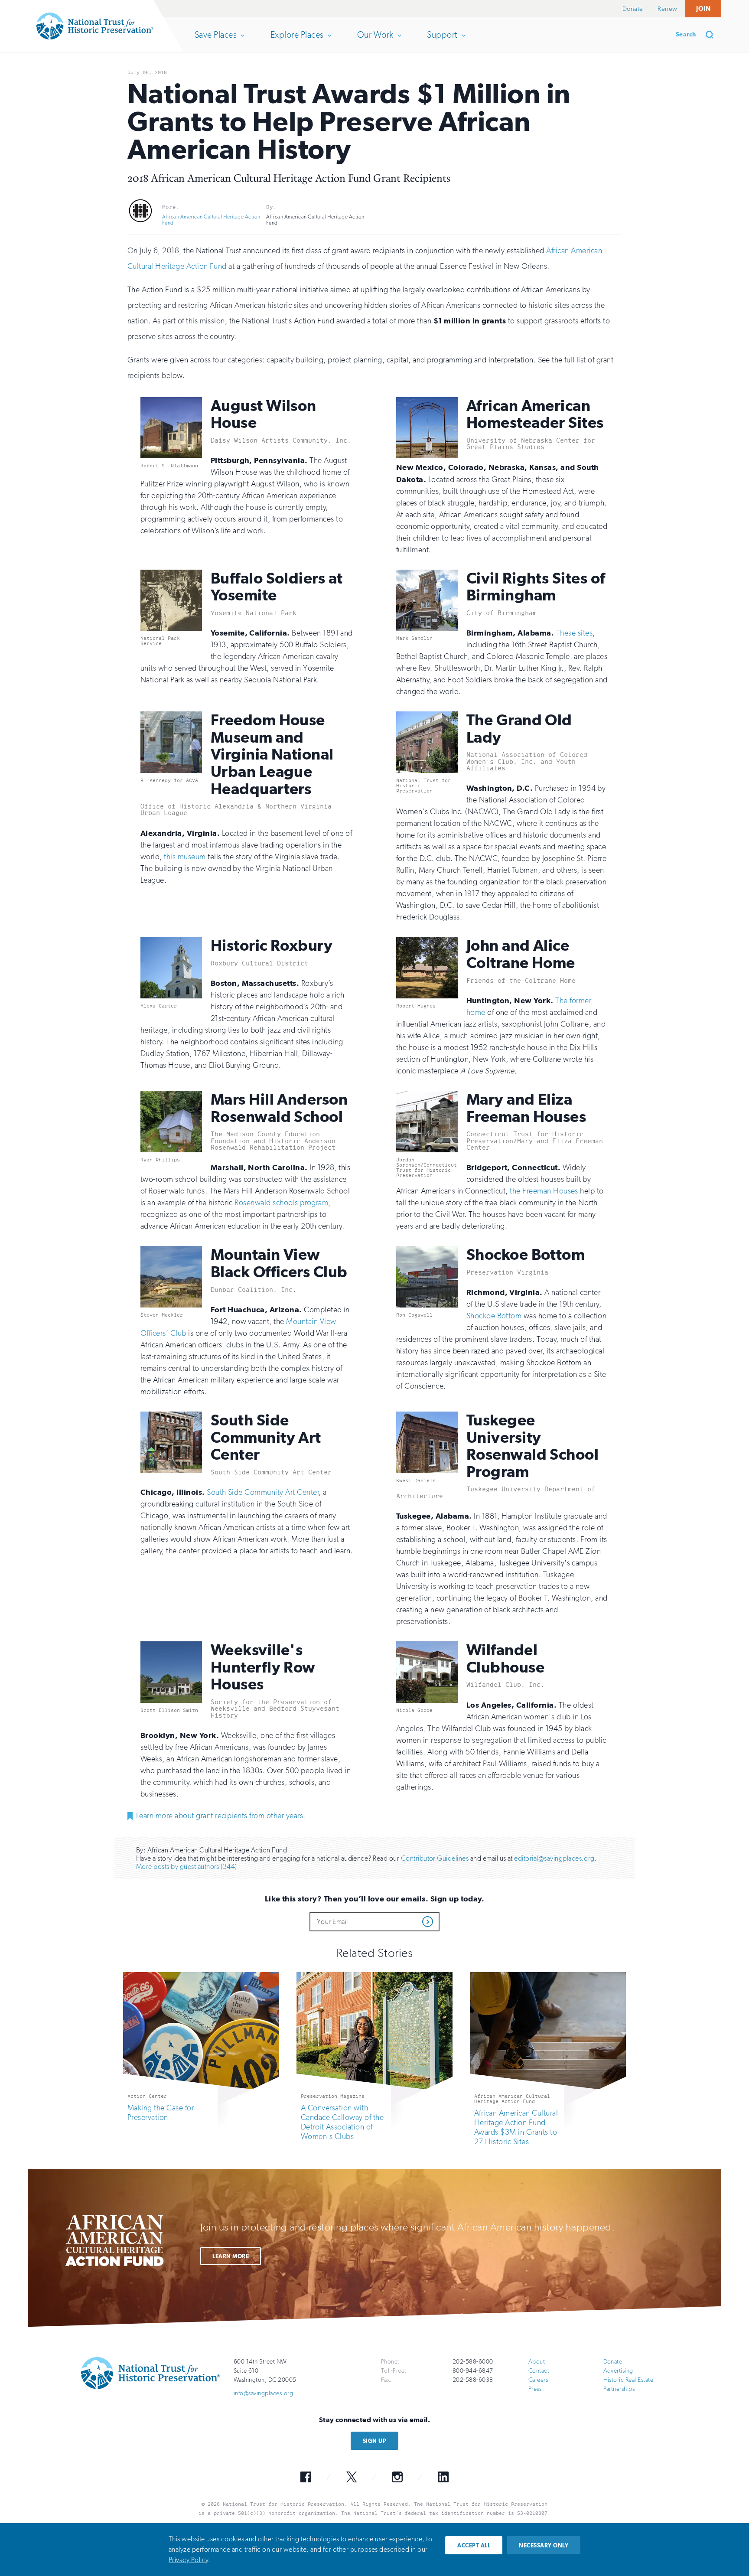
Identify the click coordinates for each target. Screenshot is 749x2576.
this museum (185, 857)
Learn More (231, 2256)
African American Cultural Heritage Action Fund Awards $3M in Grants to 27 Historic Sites (516, 2127)
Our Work (375, 41)
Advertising (618, 2371)
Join (703, 8)
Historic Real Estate (629, 2380)
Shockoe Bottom (494, 1316)
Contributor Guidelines (435, 1858)
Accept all (474, 2545)
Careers (538, 2380)
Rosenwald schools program (281, 1203)
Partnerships (619, 2389)
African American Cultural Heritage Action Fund (211, 220)
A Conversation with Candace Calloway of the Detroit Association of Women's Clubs (342, 2122)
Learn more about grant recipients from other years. (221, 1816)
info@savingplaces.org (263, 2393)
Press (535, 2389)
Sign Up (374, 2441)
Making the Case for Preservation (161, 2113)
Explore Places (297, 41)
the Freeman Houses (544, 1191)
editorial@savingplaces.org (554, 1858)
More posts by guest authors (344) (187, 1867)
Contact (539, 2371)
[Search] (713, 35)
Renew (667, 9)
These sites (574, 633)
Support (442, 41)
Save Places (215, 41)
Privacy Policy (188, 2560)
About (537, 2362)
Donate (633, 9)
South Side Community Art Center (263, 1492)
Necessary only (544, 2545)
